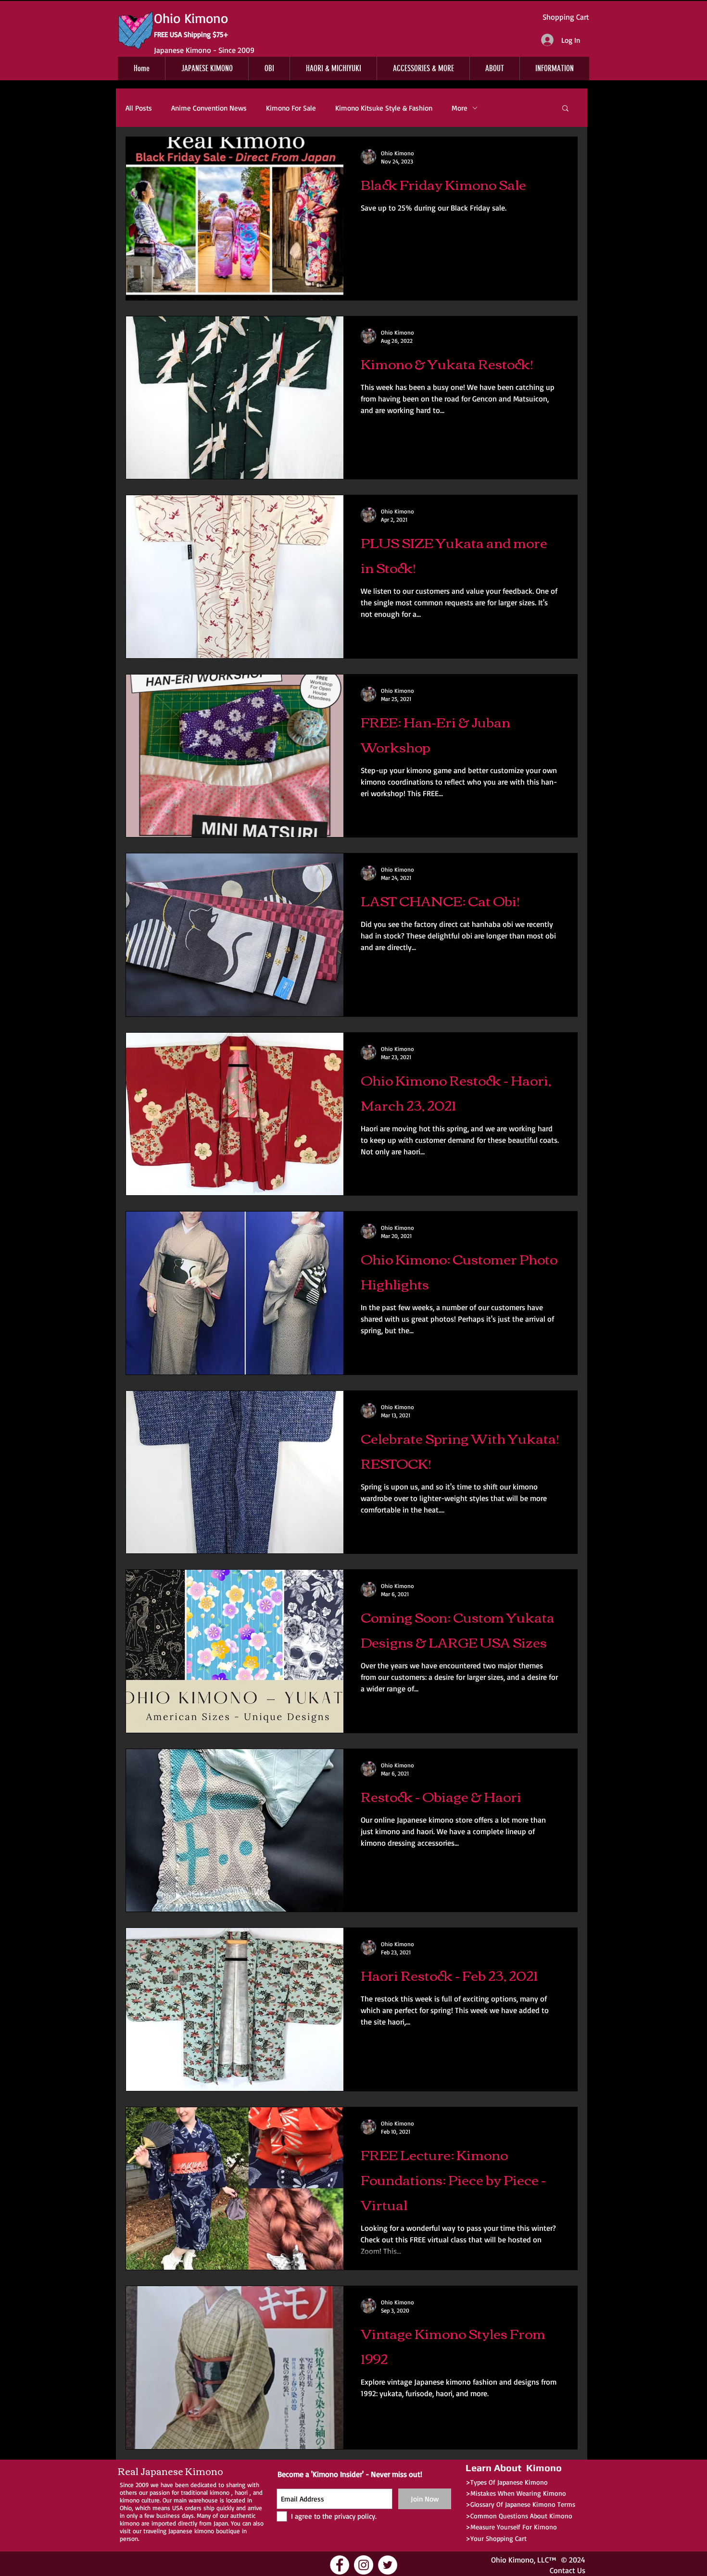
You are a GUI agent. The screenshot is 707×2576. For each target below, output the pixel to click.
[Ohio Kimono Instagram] (364, 2565)
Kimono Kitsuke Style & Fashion (384, 108)
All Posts (139, 108)
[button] (565, 109)
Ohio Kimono (512, 2560)
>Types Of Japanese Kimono (507, 2482)
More (460, 108)
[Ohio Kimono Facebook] (340, 2565)
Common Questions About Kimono (521, 2516)
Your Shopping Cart (499, 2538)
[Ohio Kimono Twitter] (388, 2565)
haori (241, 2492)
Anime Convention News (209, 108)
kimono (220, 2492)
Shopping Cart (566, 17)
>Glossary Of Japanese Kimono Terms (520, 2504)
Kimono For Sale (291, 108)
